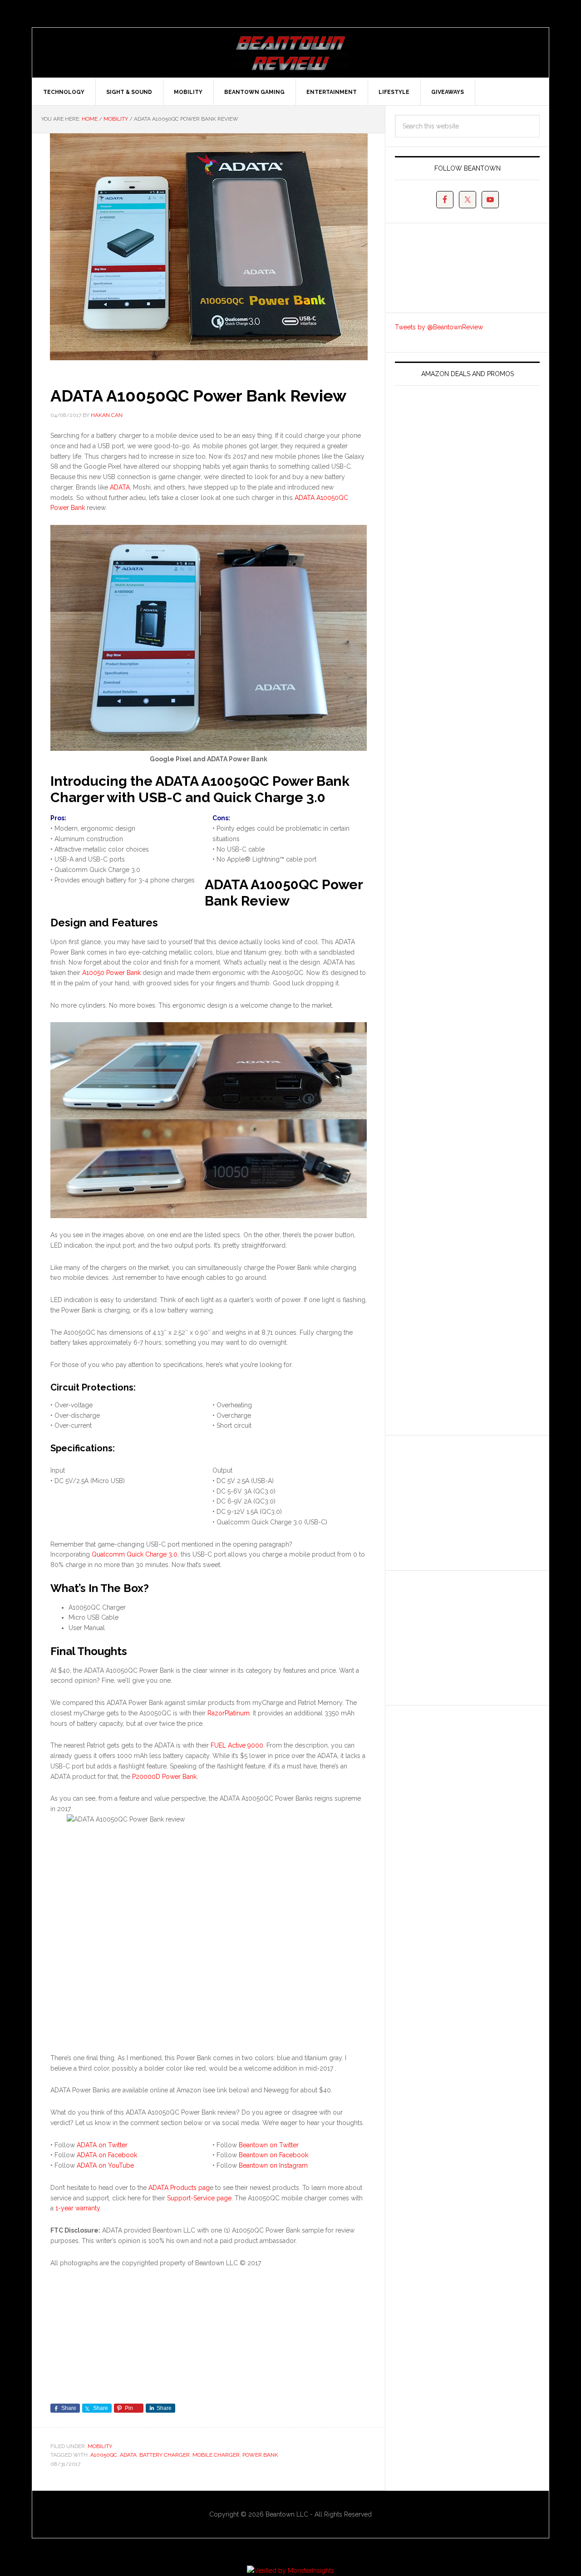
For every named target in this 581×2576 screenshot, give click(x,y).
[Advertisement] (463, 1501)
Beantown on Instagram (273, 2165)
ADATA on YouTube (105, 2165)
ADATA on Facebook (107, 2155)
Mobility (100, 2446)
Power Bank (260, 2455)
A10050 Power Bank (111, 973)
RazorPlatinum (229, 1713)
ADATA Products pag (179, 2188)
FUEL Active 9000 (237, 1745)
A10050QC (104, 2455)
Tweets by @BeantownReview (439, 327)
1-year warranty (78, 2208)
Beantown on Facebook (273, 2155)
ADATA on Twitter (102, 2145)
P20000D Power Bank (164, 1777)
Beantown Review (290, 53)
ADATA (120, 487)
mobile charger (216, 2455)
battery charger (165, 2455)
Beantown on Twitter (269, 2145)
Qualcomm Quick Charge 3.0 (135, 1554)
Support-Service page (199, 2198)
